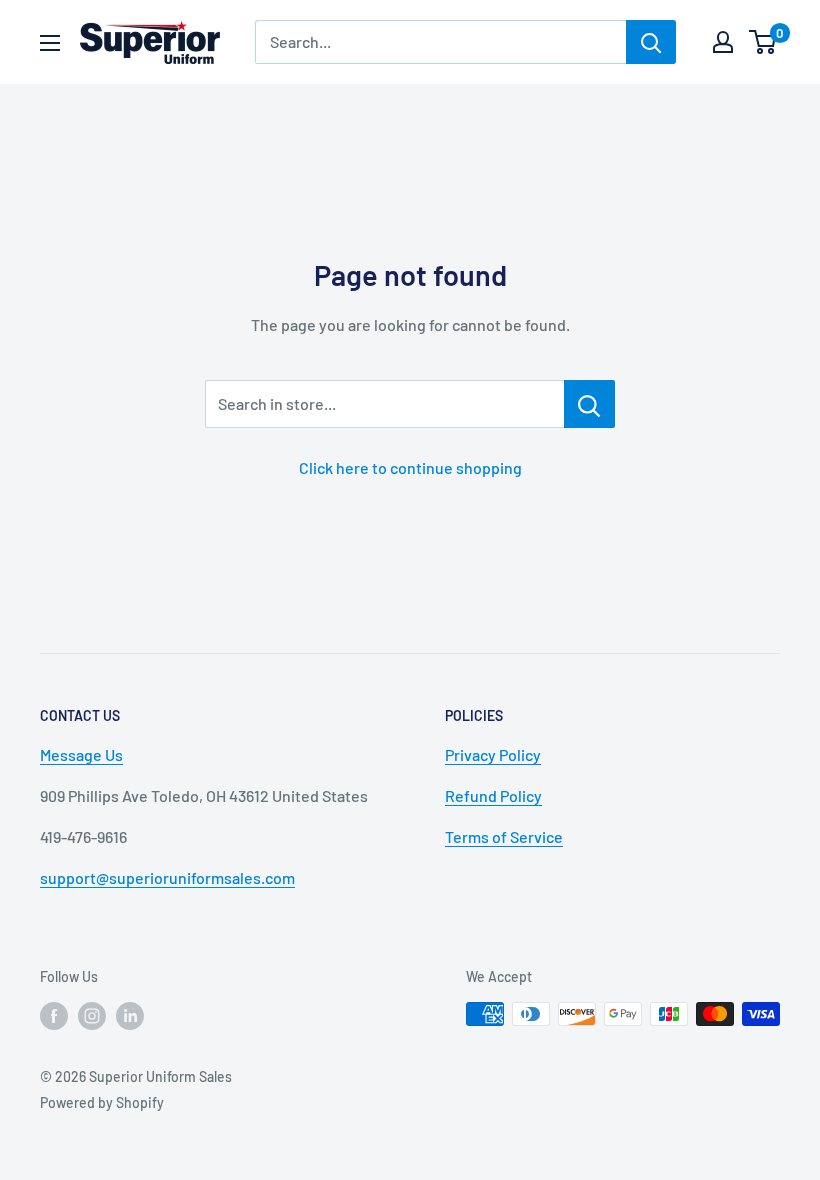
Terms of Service (504, 836)
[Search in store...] (589, 404)
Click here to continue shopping (410, 467)
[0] (763, 42)
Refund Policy (493, 795)
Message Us (81, 754)
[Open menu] (50, 43)
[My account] (723, 42)
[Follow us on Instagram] (92, 1016)
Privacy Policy (493, 754)
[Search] (651, 42)
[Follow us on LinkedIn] (130, 1016)
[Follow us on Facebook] (54, 1016)
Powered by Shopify (102, 1102)
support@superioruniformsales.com (167, 877)
